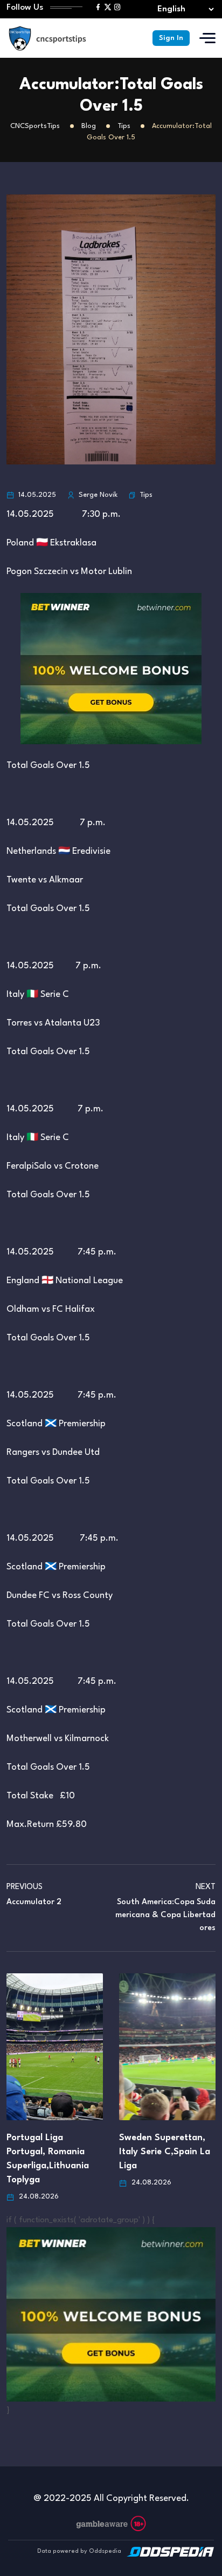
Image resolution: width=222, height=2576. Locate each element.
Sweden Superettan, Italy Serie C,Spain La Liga (165, 2152)
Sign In (171, 38)
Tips (146, 495)
